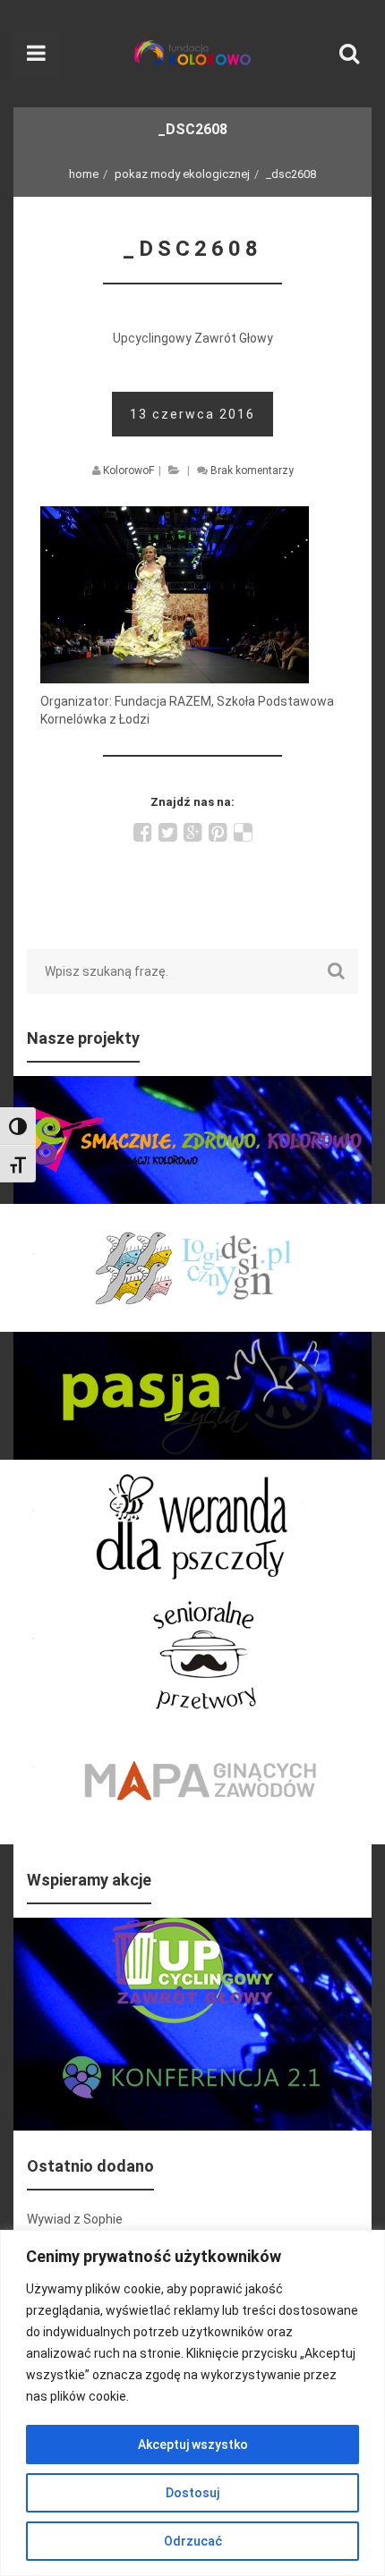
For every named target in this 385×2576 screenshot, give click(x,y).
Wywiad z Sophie (75, 2219)
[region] (192, 2403)
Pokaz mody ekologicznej (182, 174)
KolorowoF (128, 470)
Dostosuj (192, 2493)
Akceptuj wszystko (193, 2445)
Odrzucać (193, 2541)
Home (84, 174)
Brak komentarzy (252, 470)
